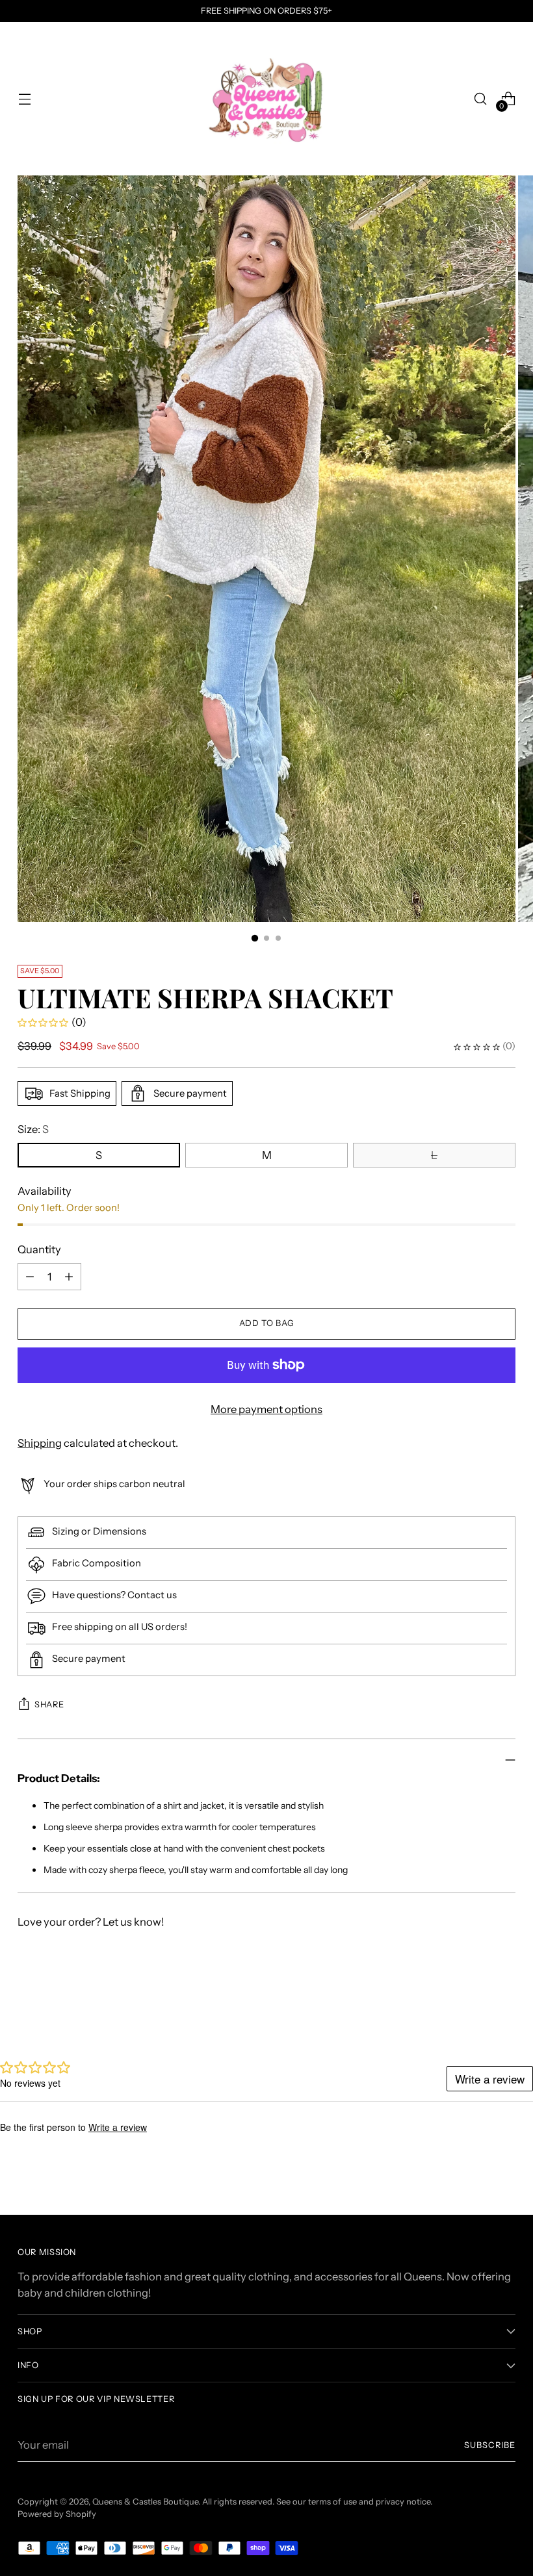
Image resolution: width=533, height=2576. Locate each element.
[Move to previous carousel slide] (474, 2004)
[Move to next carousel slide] (504, 2003)
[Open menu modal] (24, 99)
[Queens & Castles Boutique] (266, 99)
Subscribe (490, 2445)
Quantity (39, 1249)
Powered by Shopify (57, 2514)
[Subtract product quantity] (69, 1277)
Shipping (40, 1443)
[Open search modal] (481, 99)
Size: (33, 1129)
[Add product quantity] (30, 1277)
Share (49, 1704)
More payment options (266, 1409)
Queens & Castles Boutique (145, 2502)
